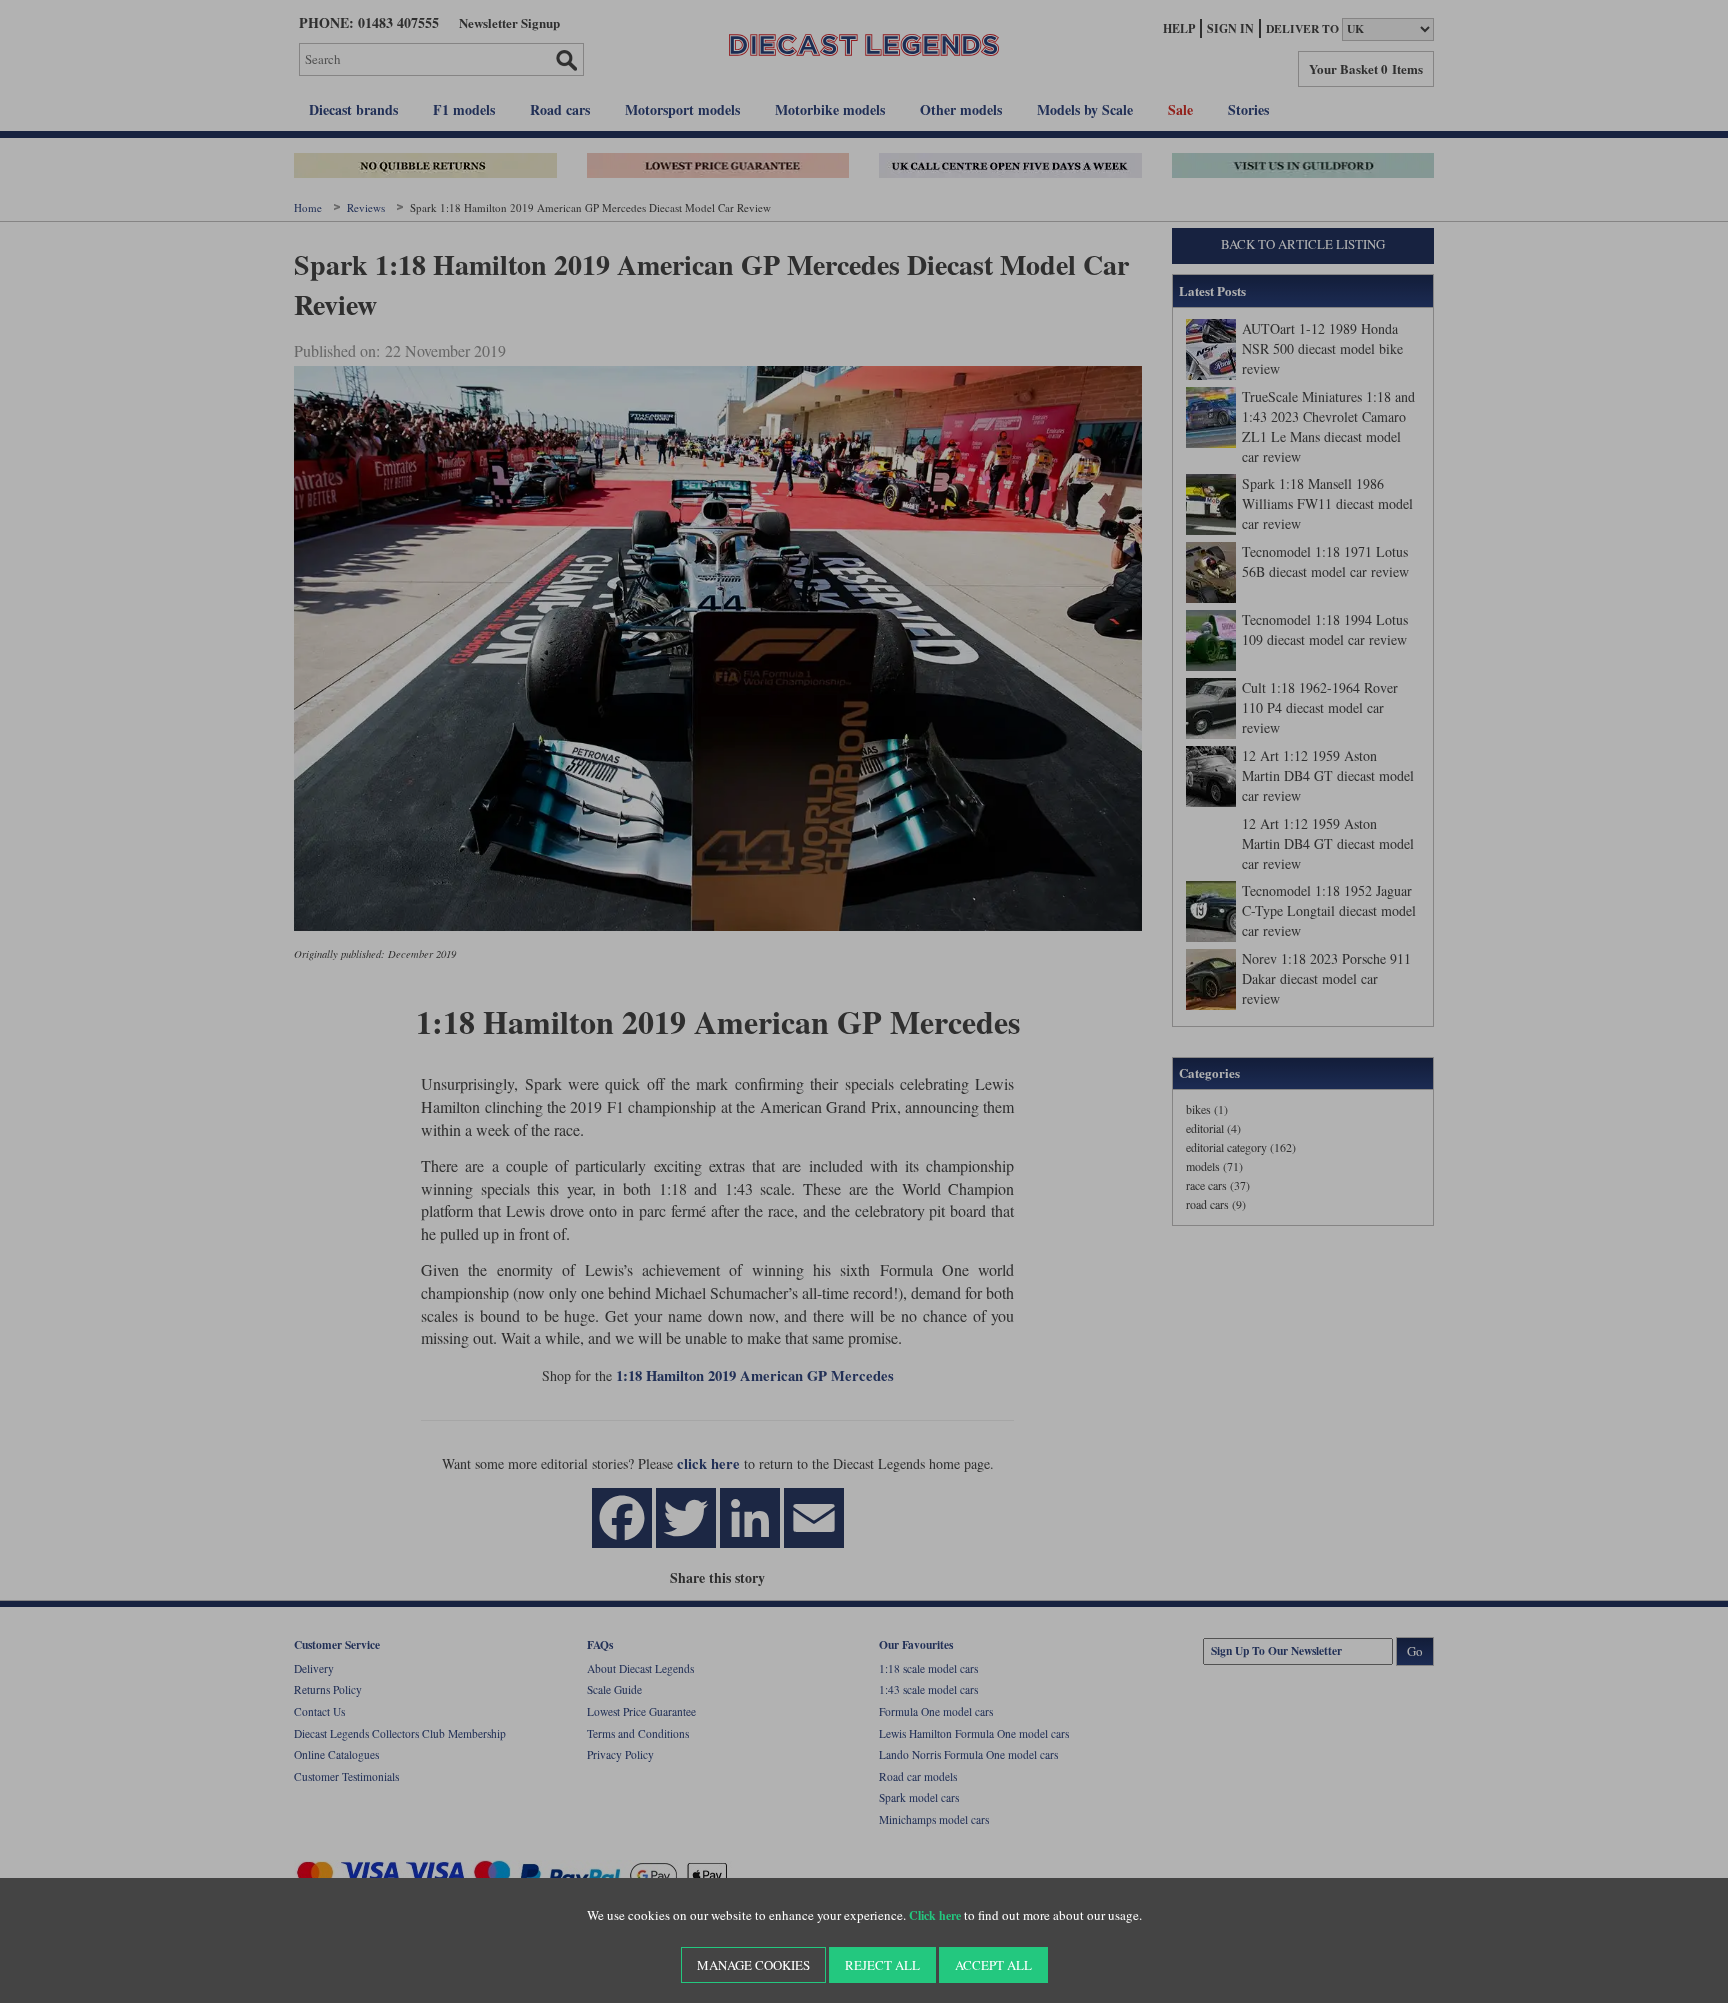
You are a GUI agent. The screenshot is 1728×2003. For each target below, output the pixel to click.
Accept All (993, 1965)
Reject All (882, 1965)
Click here (935, 1915)
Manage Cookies (753, 1965)
